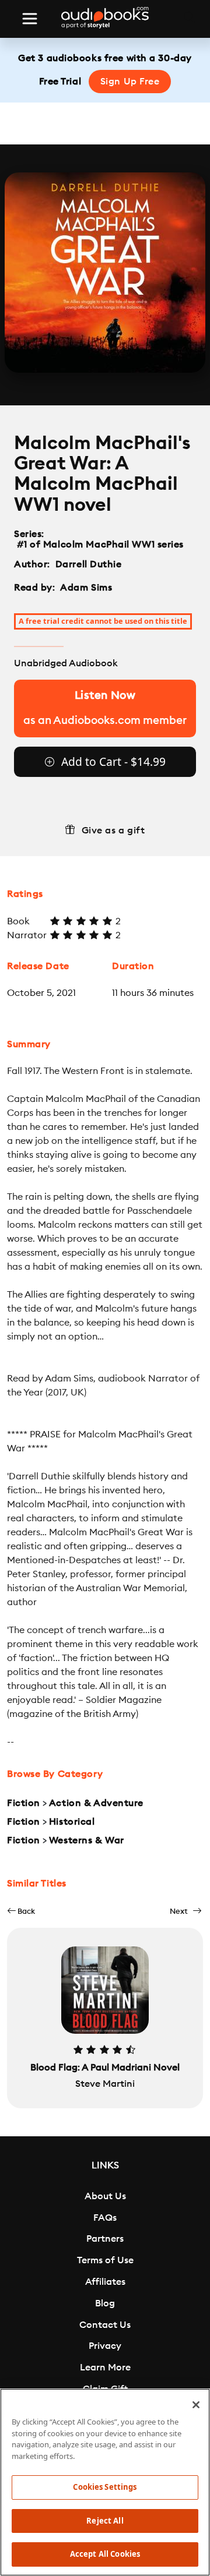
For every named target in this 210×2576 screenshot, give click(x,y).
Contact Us (105, 2325)
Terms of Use (105, 2260)
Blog (105, 2303)
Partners (105, 2239)
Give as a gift (113, 831)
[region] (105, 2482)
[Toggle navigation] (30, 19)
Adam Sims (86, 588)
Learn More (105, 2367)
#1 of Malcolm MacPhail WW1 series (100, 545)
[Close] (196, 2405)
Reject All (105, 2521)
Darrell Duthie (89, 564)
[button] (21, 1911)
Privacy (105, 2346)
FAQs (105, 2218)
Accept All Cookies (105, 2554)
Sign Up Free (130, 82)
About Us (105, 2196)
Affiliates (105, 2282)
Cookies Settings (105, 2487)
